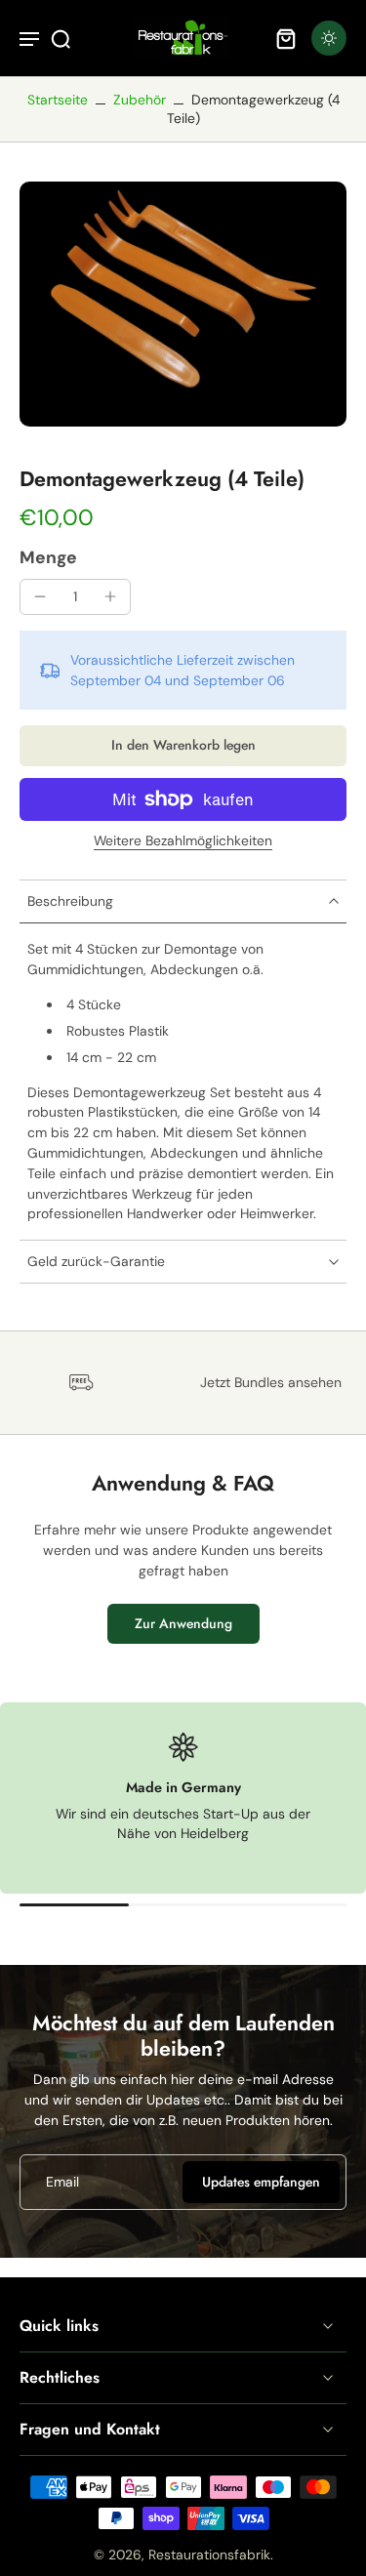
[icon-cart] (286, 38)
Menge (48, 557)
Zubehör (140, 100)
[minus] (40, 596)
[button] (183, 746)
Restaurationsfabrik (209, 2555)
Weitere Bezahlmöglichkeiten (183, 842)
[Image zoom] (183, 304)
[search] (61, 38)
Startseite (58, 100)
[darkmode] (329, 38)
